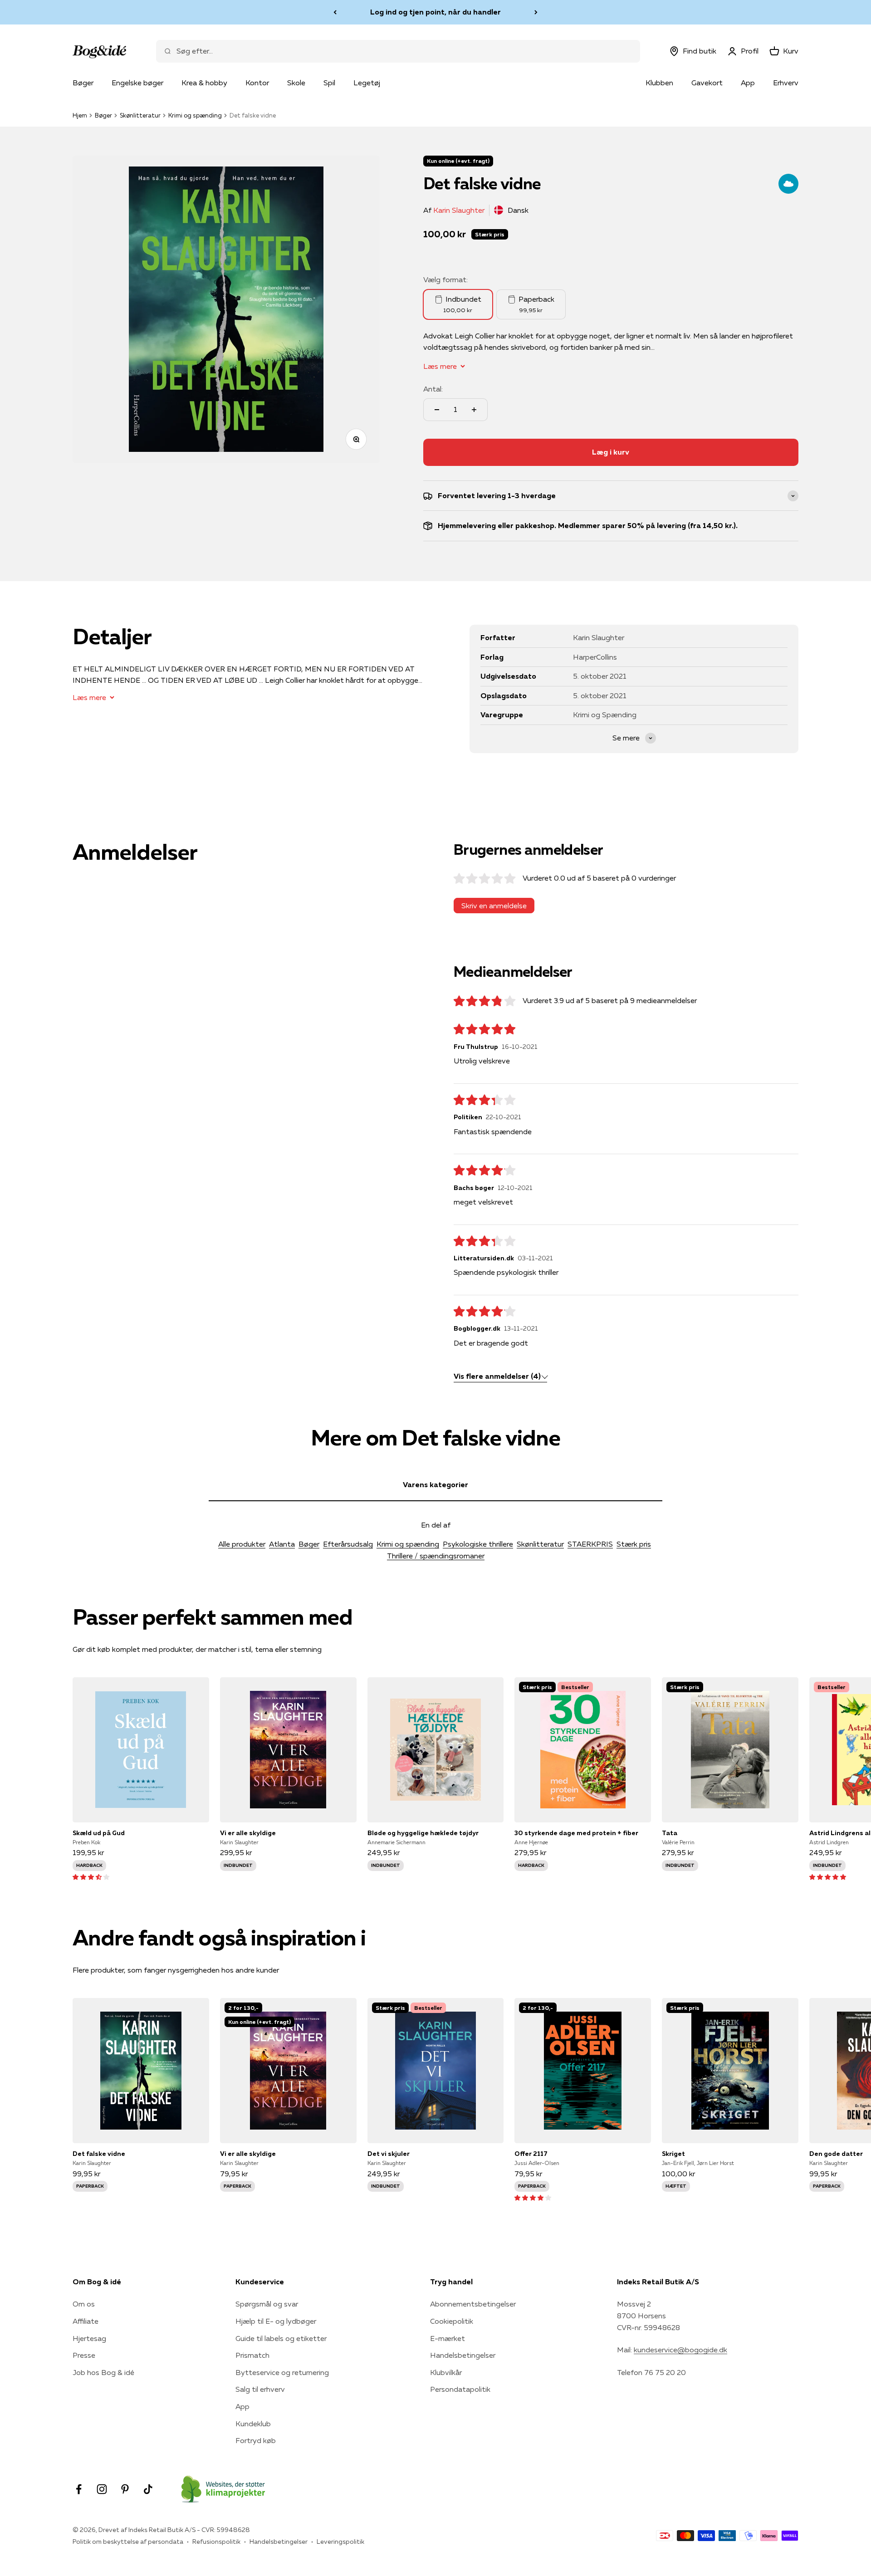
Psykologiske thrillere (478, 1544)
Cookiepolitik (452, 2321)
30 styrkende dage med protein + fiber (576, 1833)
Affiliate (86, 2321)
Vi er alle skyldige (248, 1833)
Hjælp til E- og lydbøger (276, 2321)
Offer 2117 (531, 2154)
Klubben (659, 83)
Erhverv (786, 83)
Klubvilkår (446, 2372)
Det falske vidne (99, 2154)
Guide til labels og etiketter (281, 2338)
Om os (84, 2304)
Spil (329, 83)
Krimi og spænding (195, 115)
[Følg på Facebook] (79, 2489)
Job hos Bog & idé (103, 2372)
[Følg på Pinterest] (125, 2489)
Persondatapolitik (460, 2389)
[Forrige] (335, 12)
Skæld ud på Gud (99, 1833)
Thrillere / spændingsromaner (436, 1556)
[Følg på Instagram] (102, 2489)
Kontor (257, 83)
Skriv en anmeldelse (494, 906)
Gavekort (707, 83)
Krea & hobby (204, 83)
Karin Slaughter (459, 210)
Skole (296, 83)
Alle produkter (242, 1544)
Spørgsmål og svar (267, 2304)
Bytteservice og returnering (282, 2372)
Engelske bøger (137, 83)
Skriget (673, 2154)
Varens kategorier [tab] (435, 1484)
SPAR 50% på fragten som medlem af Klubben (435, 12)
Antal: (433, 389)
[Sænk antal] (437, 410)
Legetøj (367, 83)
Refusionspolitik (216, 2542)
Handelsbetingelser (463, 2355)
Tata (670, 1833)
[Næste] (536, 12)
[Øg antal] (474, 410)
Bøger (83, 83)
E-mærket (448, 2338)
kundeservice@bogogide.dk (680, 2350)
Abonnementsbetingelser (473, 2304)
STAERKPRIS (590, 1544)
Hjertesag (89, 2338)
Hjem (80, 115)
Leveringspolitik (340, 2542)
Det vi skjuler (389, 2154)
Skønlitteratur (140, 115)
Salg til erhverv (260, 2389)
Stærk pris (634, 1544)
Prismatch (252, 2355)
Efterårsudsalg (348, 1544)
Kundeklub (253, 2424)
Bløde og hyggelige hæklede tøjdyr (423, 1833)
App (748, 83)
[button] (91, 1876)
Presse (84, 2355)
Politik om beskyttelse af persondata (128, 2542)
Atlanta (282, 1544)
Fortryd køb (256, 2440)
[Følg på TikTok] (148, 2489)
